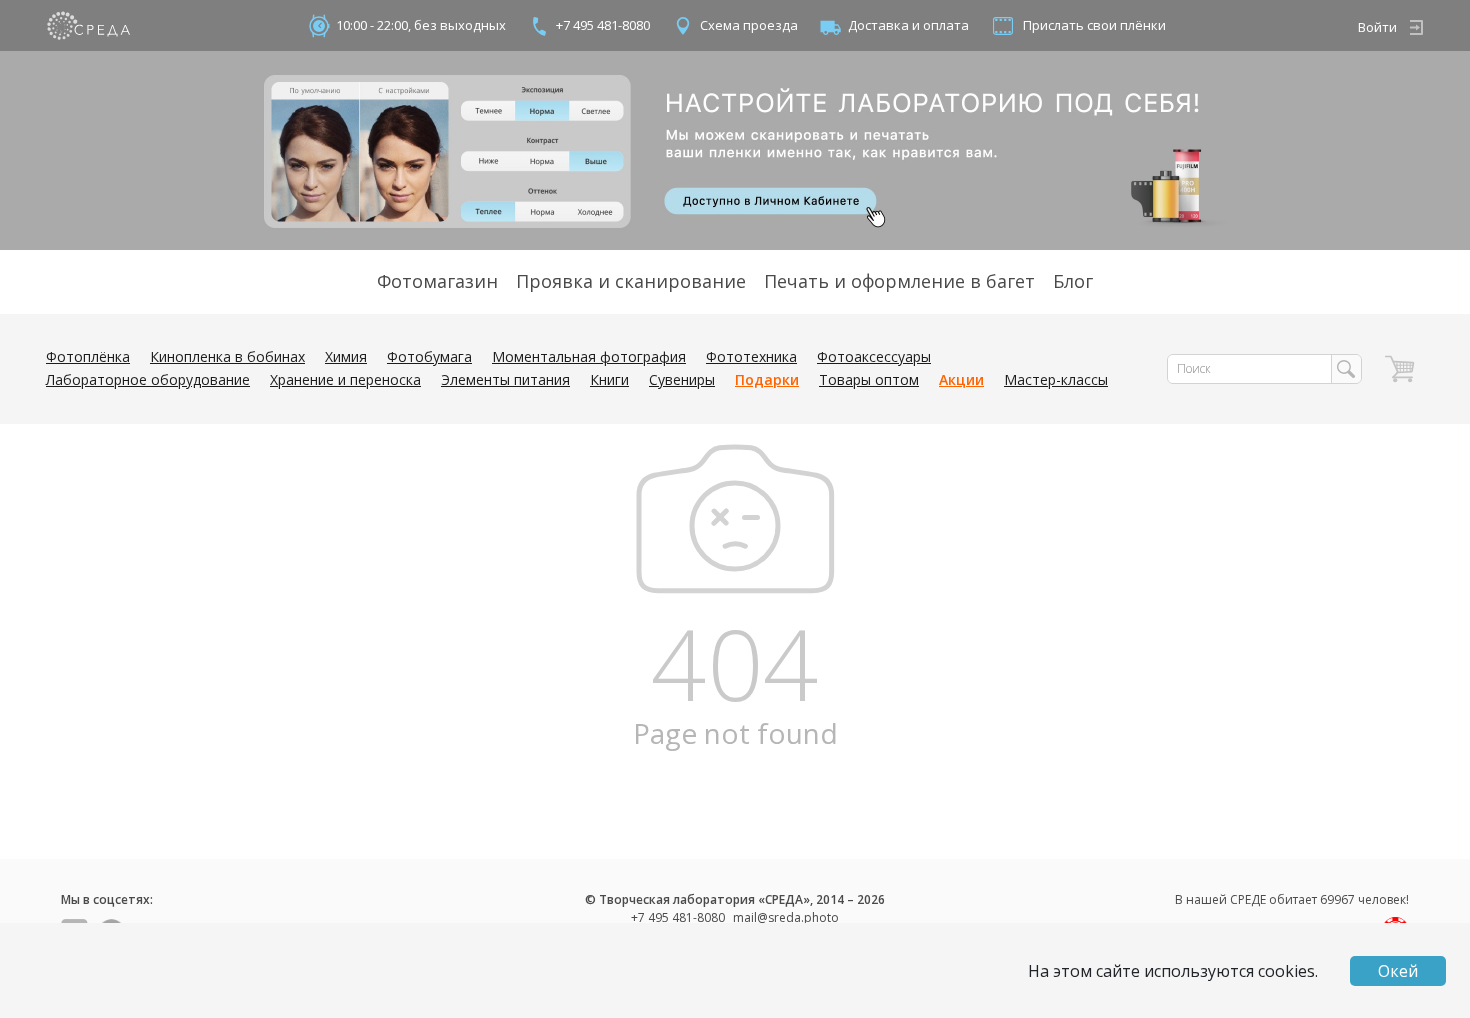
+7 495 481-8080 (603, 25)
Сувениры (682, 379)
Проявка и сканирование (631, 281)
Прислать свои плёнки (1094, 25)
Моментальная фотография (589, 356)
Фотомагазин (437, 281)
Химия (346, 356)
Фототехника (751, 356)
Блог (1073, 281)
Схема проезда (749, 25)
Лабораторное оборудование (148, 379)
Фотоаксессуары (874, 356)
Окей (1398, 971)
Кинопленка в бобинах (227, 356)
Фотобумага (429, 356)
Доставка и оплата (908, 25)
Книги (609, 379)
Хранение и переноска (345, 379)
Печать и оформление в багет (899, 281)
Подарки (767, 379)
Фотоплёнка (88, 356)
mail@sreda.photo (786, 917)
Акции (961, 379)
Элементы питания (505, 379)
